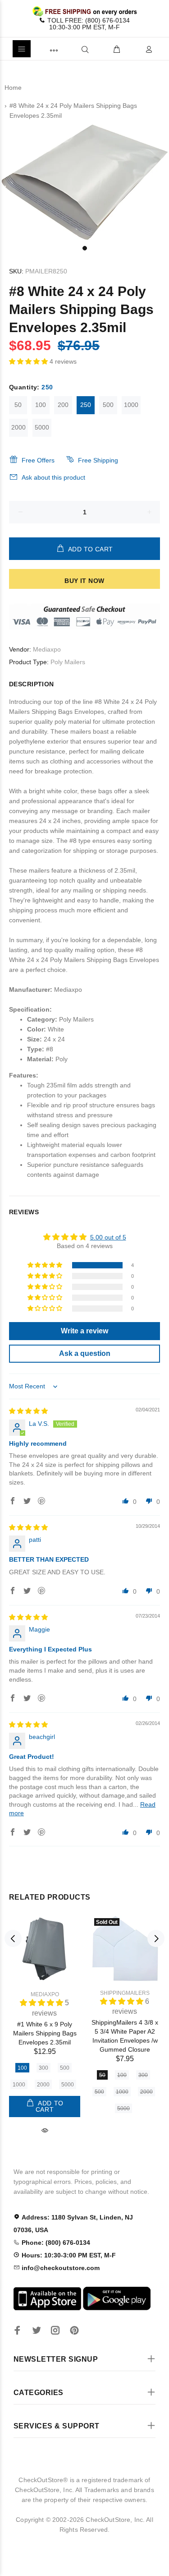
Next (156, 1938)
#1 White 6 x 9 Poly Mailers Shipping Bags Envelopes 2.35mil (45, 2033)
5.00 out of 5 (108, 1237)
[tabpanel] (84, 181)
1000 (131, 405)
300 (43, 2068)
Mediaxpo (47, 649)
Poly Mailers (68, 662)
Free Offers (38, 460)
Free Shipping (98, 460)
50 (18, 405)
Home (13, 88)
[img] (28, 1411)
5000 (42, 427)
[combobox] (70, 49)
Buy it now (84, 581)
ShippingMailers (125, 1993)
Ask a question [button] (85, 1353)
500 (108, 405)
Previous (13, 1938)
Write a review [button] (84, 1331)
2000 (18, 427)
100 (41, 405)
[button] (29, 361)
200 (63, 405)
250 (86, 405)
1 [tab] (85, 248)
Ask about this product (53, 477)
